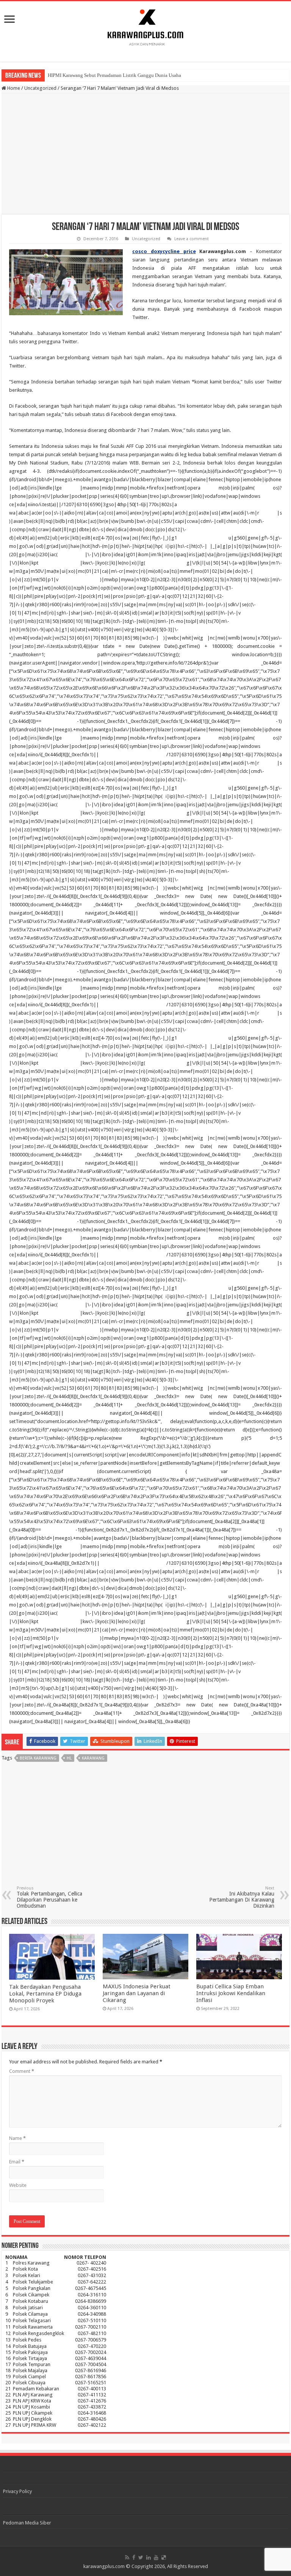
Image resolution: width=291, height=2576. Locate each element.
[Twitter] (141, 2557)
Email (17, 2162)
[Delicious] (164, 2557)
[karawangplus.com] (146, 26)
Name (17, 2138)
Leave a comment (192, 239)
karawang (93, 1758)
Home (13, 88)
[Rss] (127, 2557)
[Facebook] (134, 2557)
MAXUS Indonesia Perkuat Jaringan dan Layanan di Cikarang (137, 1993)
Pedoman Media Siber (27, 2523)
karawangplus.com (104, 2566)
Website (18, 2185)
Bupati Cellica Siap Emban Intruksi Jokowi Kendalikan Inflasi (231, 1993)
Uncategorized (40, 88)
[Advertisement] (145, 154)
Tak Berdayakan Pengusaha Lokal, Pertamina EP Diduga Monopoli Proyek (45, 1994)
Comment (22, 2071)
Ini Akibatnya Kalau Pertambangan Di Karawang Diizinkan (242, 1897)
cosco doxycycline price (164, 251)
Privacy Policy (17, 2491)
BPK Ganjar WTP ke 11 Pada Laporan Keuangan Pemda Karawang (116, 75)
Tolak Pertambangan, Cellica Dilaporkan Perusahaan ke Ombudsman (49, 1897)
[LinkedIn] (149, 2557)
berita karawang (38, 1758)
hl (69, 1758)
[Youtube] (156, 2557)
